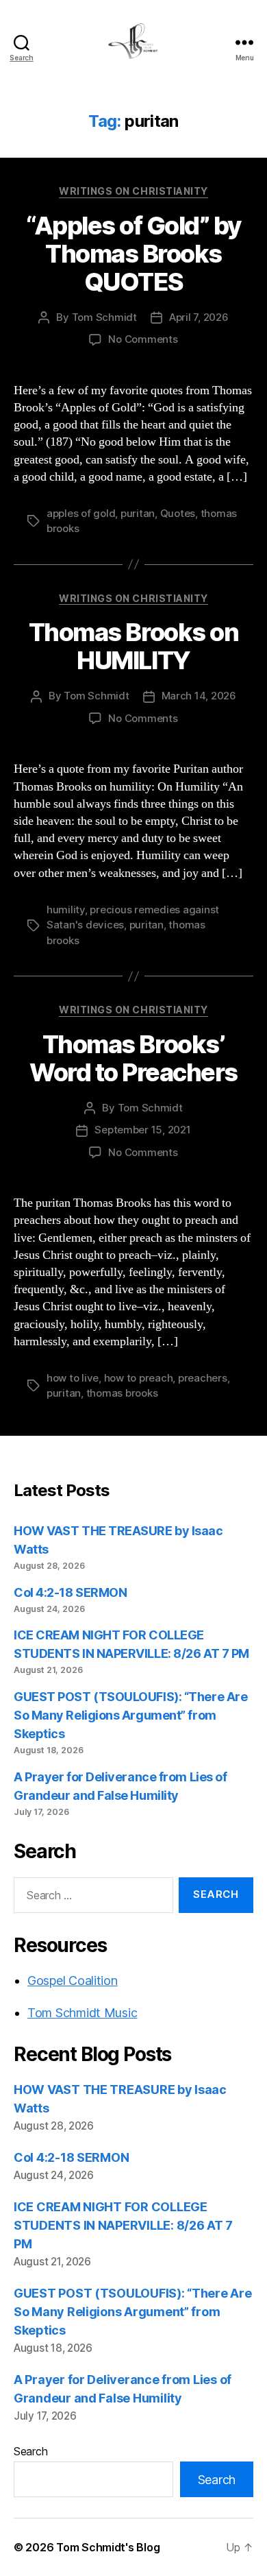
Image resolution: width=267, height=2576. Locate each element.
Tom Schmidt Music (82, 2013)
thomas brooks (122, 1393)
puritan (138, 513)
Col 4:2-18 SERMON (70, 1592)
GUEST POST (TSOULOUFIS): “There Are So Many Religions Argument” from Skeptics (130, 1715)
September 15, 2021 (142, 1130)
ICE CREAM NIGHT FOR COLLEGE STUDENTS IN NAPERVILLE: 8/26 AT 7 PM (123, 2225)
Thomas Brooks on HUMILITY (133, 646)
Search (30, 2451)
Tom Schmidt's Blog (108, 2547)
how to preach (139, 1378)
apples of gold (81, 513)
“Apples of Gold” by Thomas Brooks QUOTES (133, 254)
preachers (203, 1378)
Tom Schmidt (104, 317)
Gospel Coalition (73, 1981)
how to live (73, 1378)
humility (66, 910)
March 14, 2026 (199, 696)
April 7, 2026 (199, 317)
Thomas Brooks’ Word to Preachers (133, 1058)
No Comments (143, 339)
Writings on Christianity (133, 191)
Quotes (178, 513)
